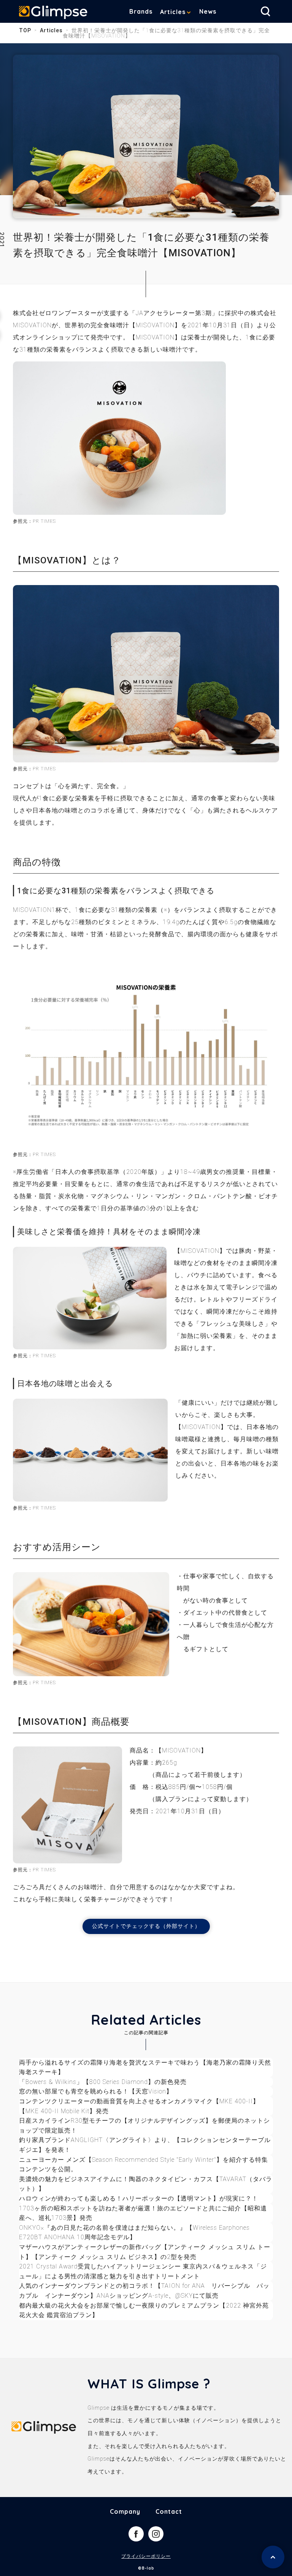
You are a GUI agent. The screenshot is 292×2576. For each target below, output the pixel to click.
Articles (173, 12)
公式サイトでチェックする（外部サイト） (146, 1926)
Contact (169, 2511)
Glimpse (53, 13)
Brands (141, 11)
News (208, 11)
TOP (25, 30)
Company (125, 2511)
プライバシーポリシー (146, 2556)
